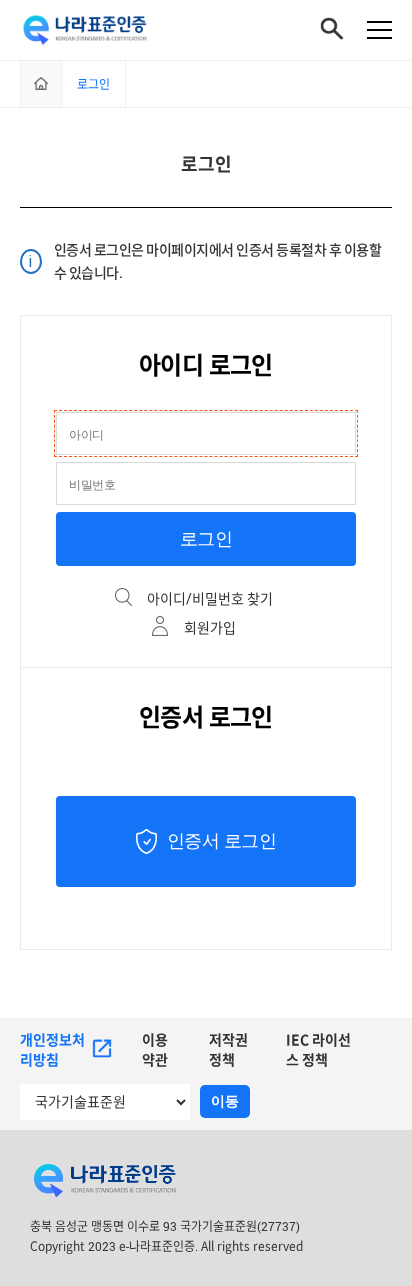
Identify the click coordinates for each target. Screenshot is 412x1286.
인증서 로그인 (222, 841)
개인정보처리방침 (52, 1049)
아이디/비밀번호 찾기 (210, 598)
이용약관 (155, 1049)
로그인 (206, 539)
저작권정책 (228, 1049)
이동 (225, 1101)
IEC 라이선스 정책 (318, 1049)
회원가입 (210, 627)
